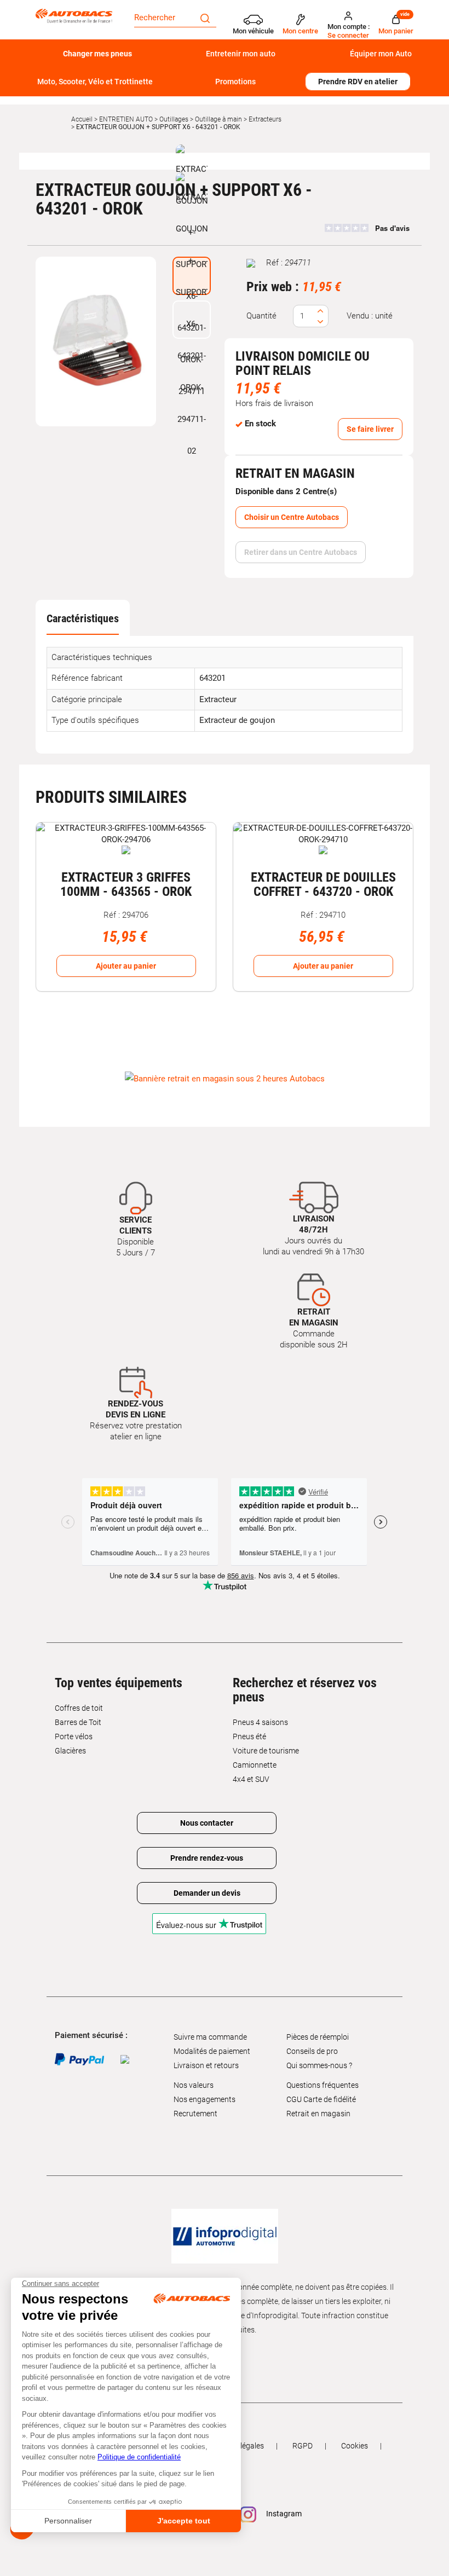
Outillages (174, 119)
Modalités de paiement (212, 2051)
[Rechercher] (205, 18)
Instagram (283, 2514)
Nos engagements (205, 2099)
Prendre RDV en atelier (358, 82)
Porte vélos (74, 1736)
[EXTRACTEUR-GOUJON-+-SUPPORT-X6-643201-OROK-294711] (96, 341)
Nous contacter (207, 1823)
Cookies (355, 2446)
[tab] (83, 618)
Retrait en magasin (318, 2114)
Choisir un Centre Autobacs (292, 517)
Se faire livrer (370, 429)
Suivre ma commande (210, 2037)
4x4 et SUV (251, 1779)
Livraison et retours (206, 2065)
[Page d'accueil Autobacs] (77, 15)
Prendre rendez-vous (207, 1858)
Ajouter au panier (126, 966)
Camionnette (255, 1765)
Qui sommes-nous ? (319, 2065)
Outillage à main (218, 119)
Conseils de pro (312, 2051)
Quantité (261, 316)
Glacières (70, 1751)
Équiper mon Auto (381, 54)
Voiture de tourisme (266, 1751)
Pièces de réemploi (318, 2037)
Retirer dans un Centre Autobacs (301, 552)
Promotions (235, 82)
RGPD (303, 2446)
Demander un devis (207, 1893)
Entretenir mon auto (241, 54)
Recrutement (195, 2114)
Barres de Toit (78, 1722)
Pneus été (249, 1736)
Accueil (82, 119)
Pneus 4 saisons (260, 1722)
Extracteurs (265, 119)
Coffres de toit (79, 1708)
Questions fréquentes (323, 2085)
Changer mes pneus (97, 54)
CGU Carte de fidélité (321, 2099)
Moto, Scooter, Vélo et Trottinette (95, 82)
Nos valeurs (194, 2085)
